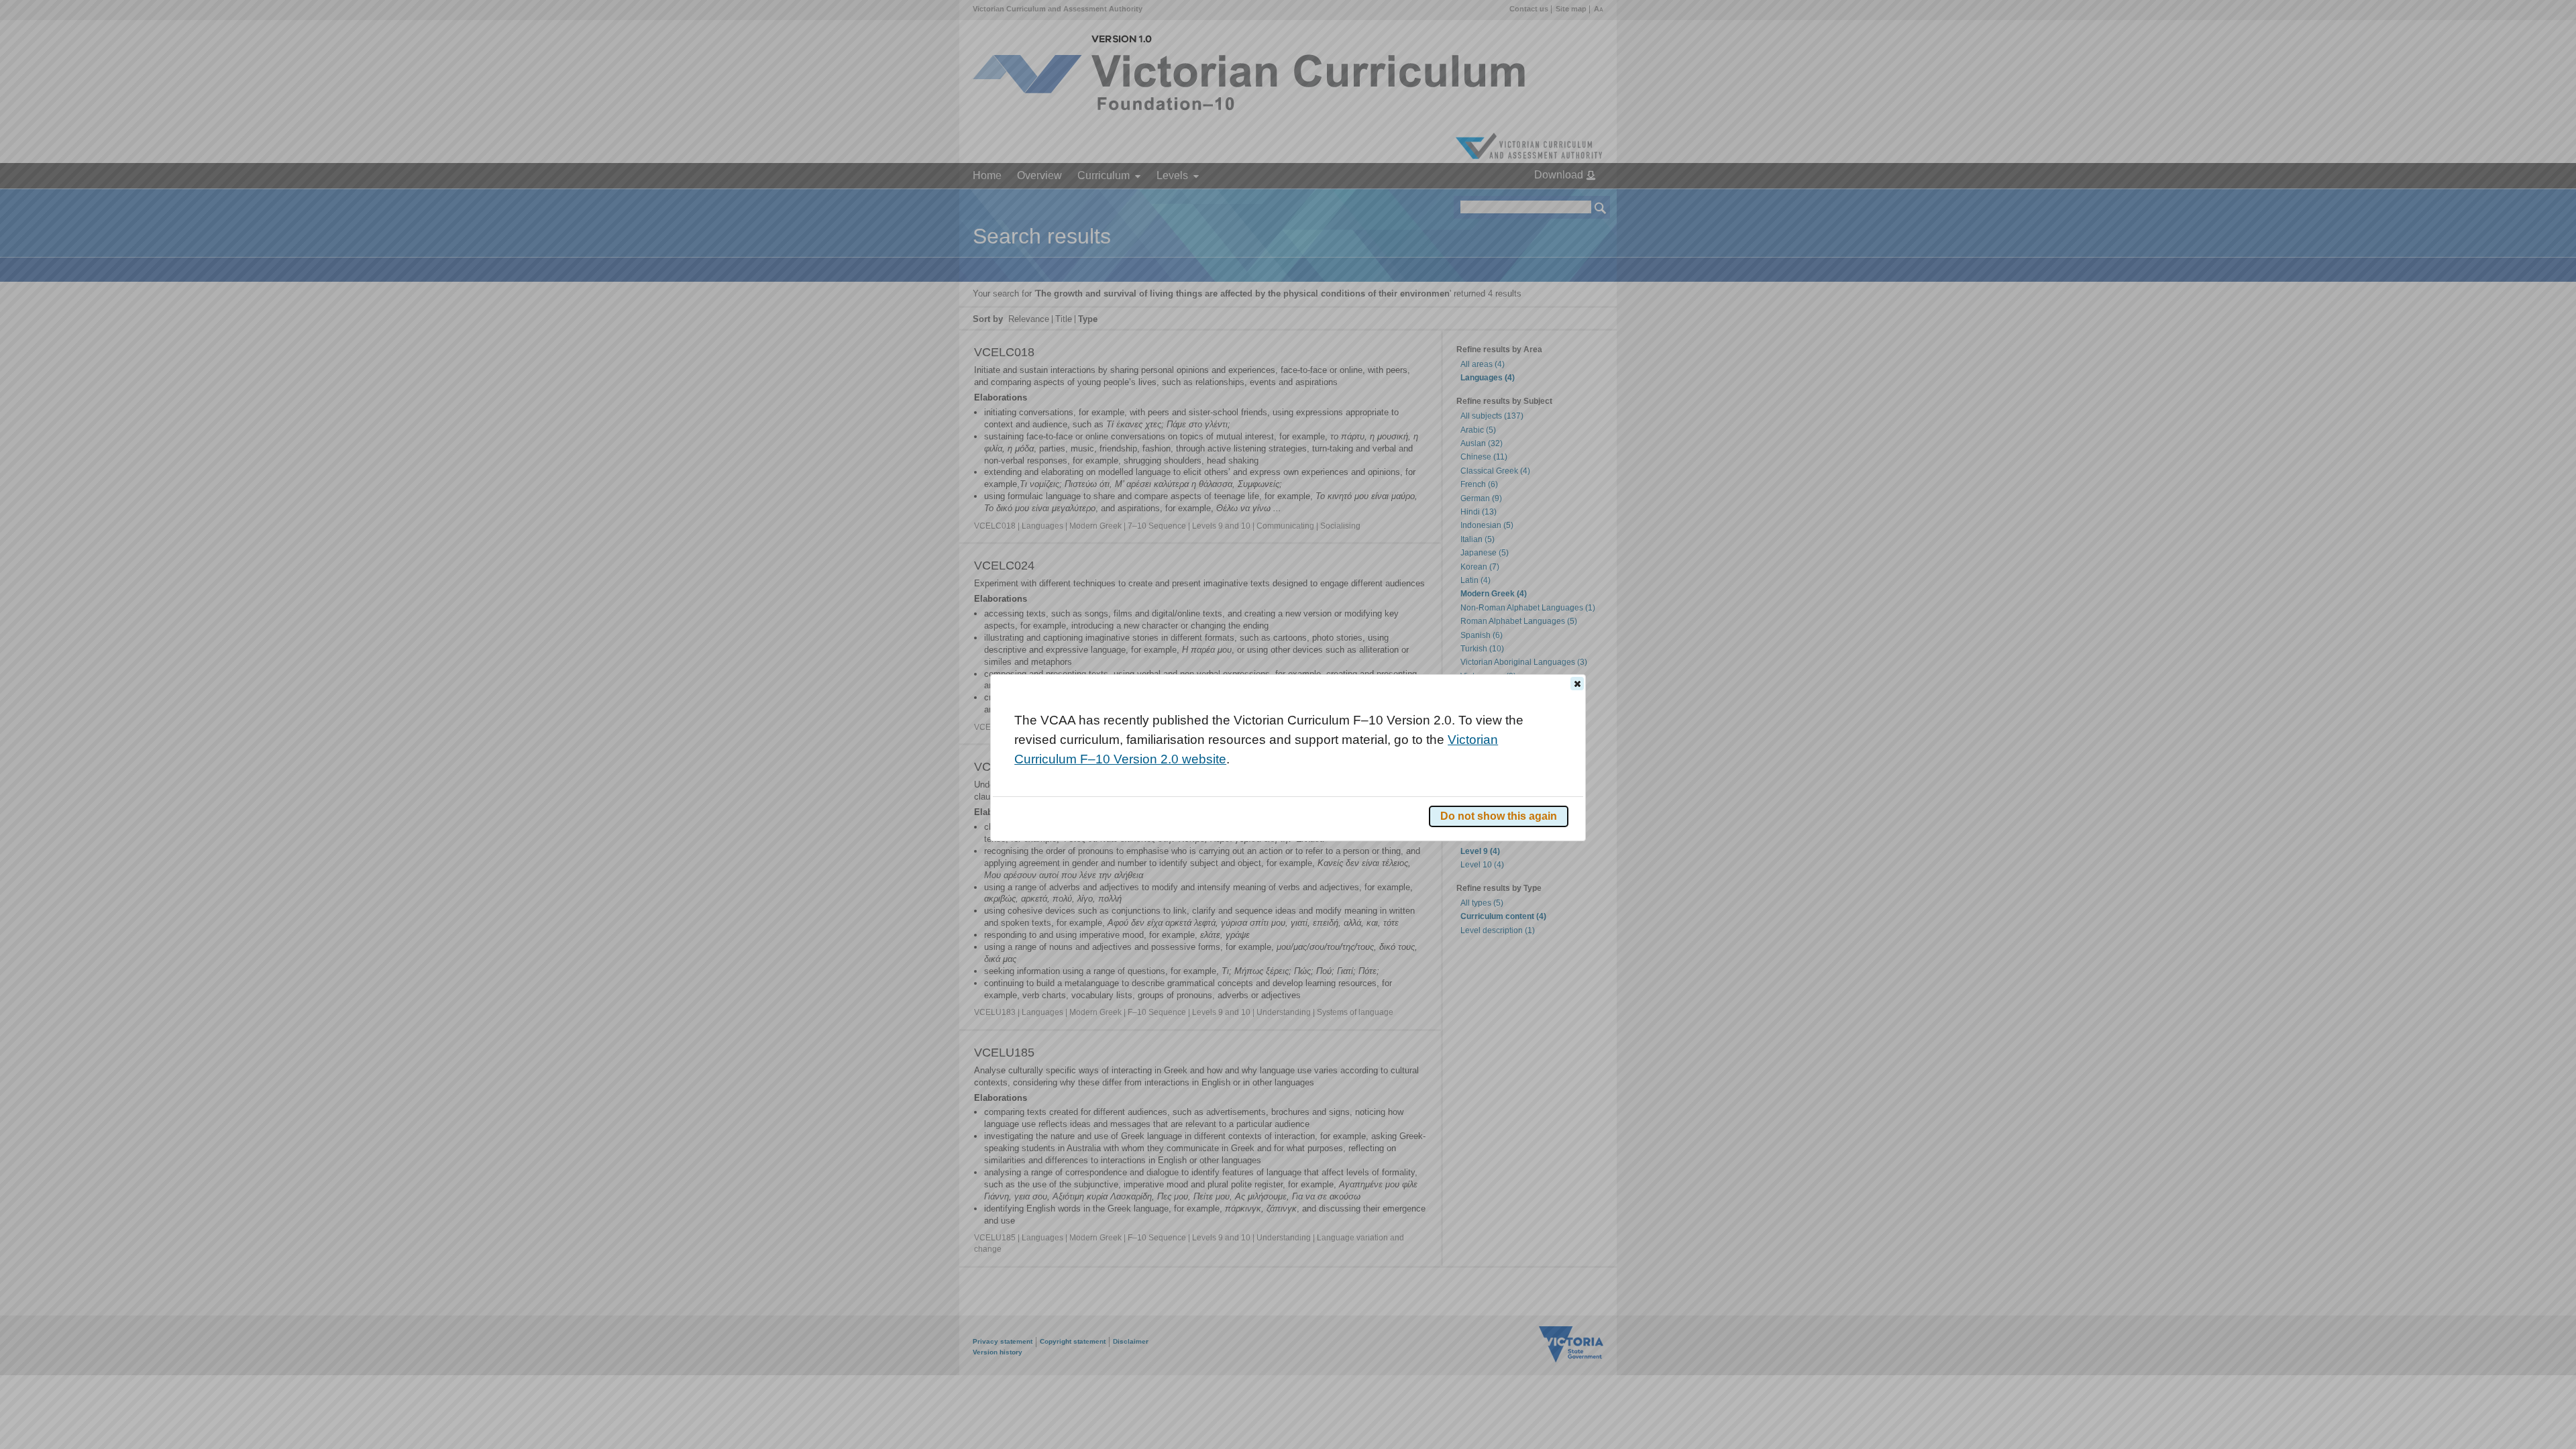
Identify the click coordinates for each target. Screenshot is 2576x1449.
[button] (1577, 684)
